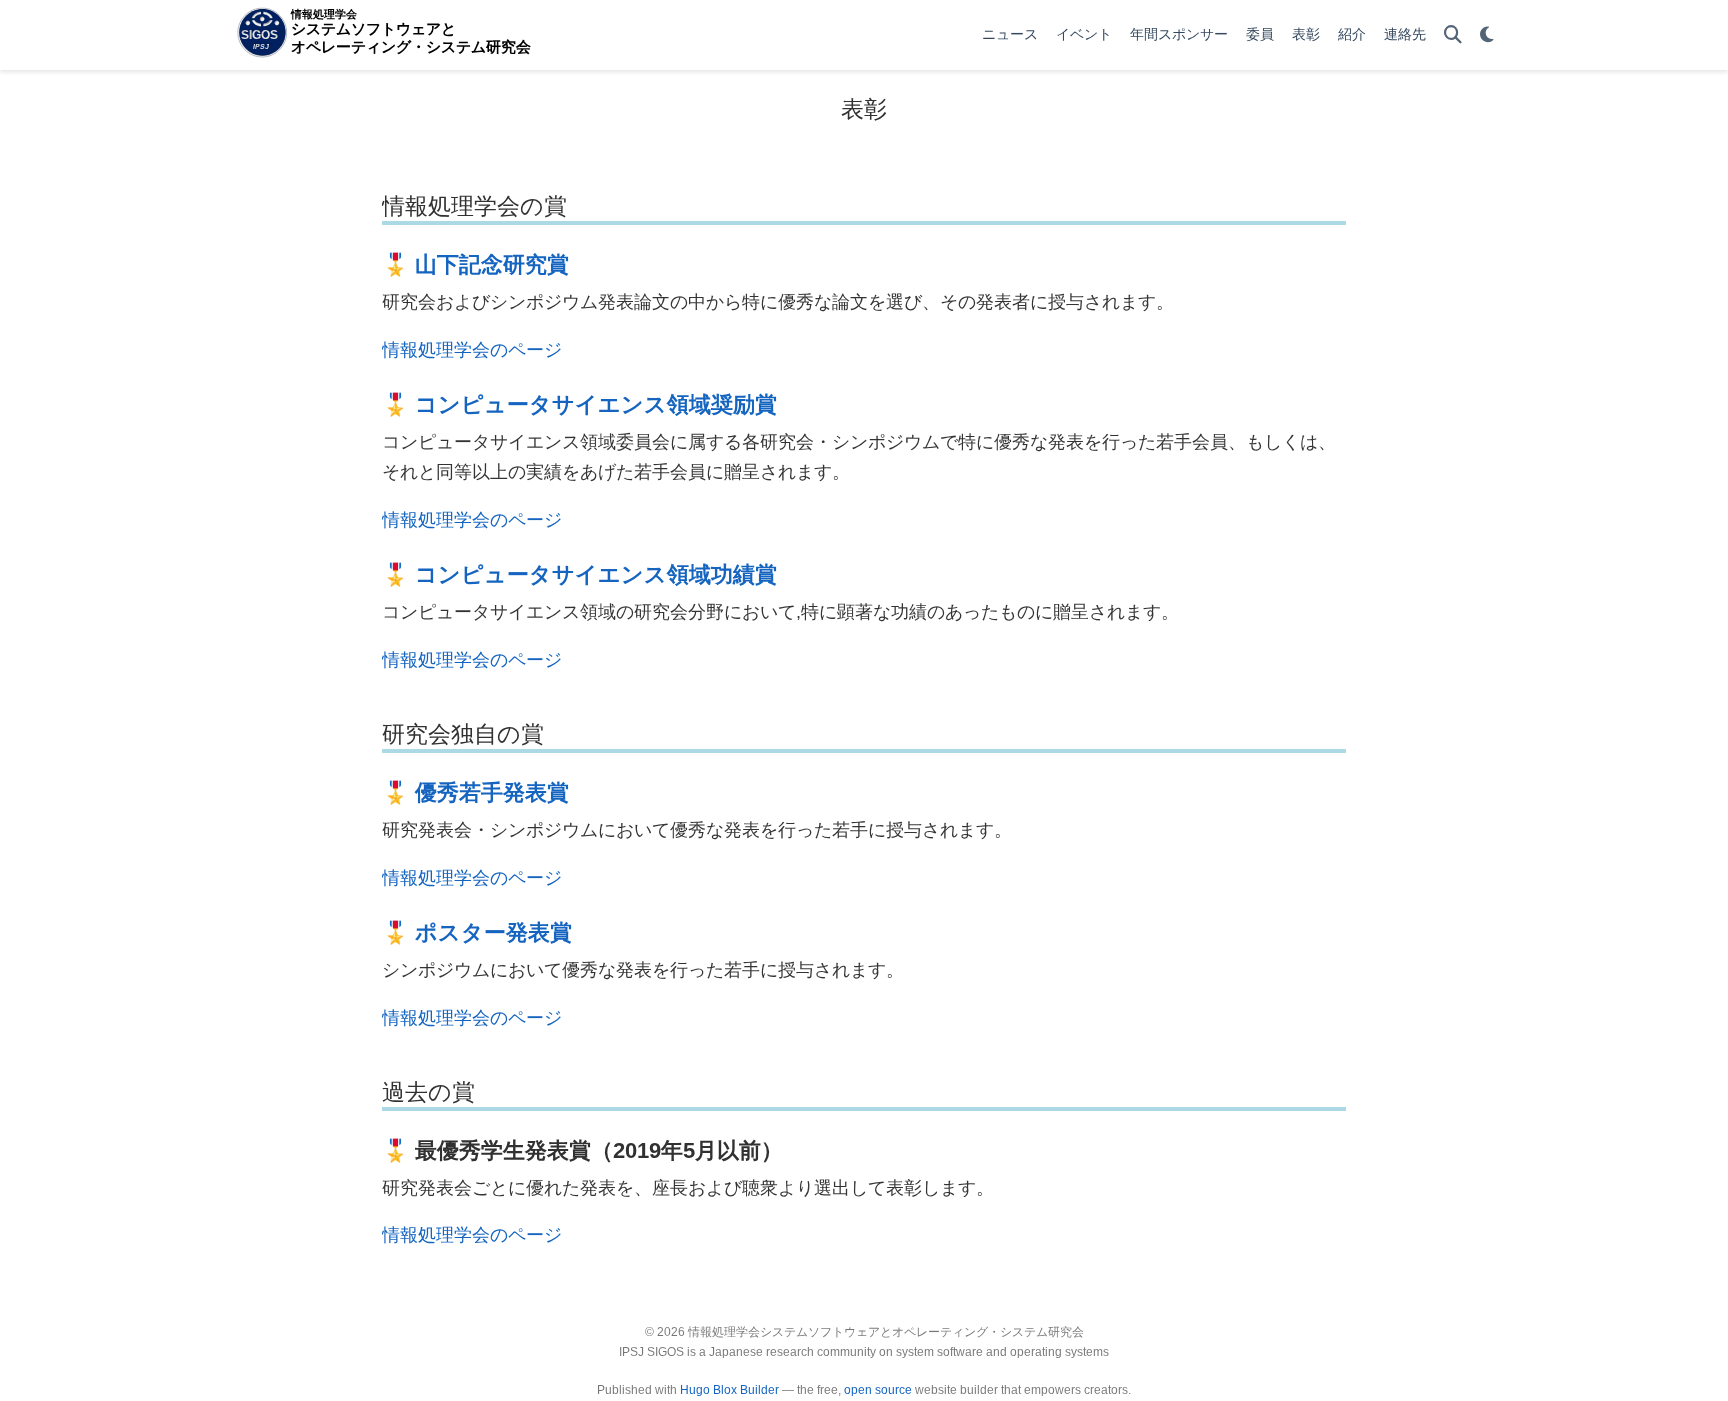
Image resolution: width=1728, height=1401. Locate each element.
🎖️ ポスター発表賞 (477, 932)
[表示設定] (1487, 35)
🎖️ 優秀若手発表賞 (475, 792)
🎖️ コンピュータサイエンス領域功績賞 (579, 574)
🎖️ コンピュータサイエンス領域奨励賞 (579, 404)
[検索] (1453, 35)
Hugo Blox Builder (729, 1390)
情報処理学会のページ (472, 350)
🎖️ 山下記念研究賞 (475, 264)
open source (878, 1390)
